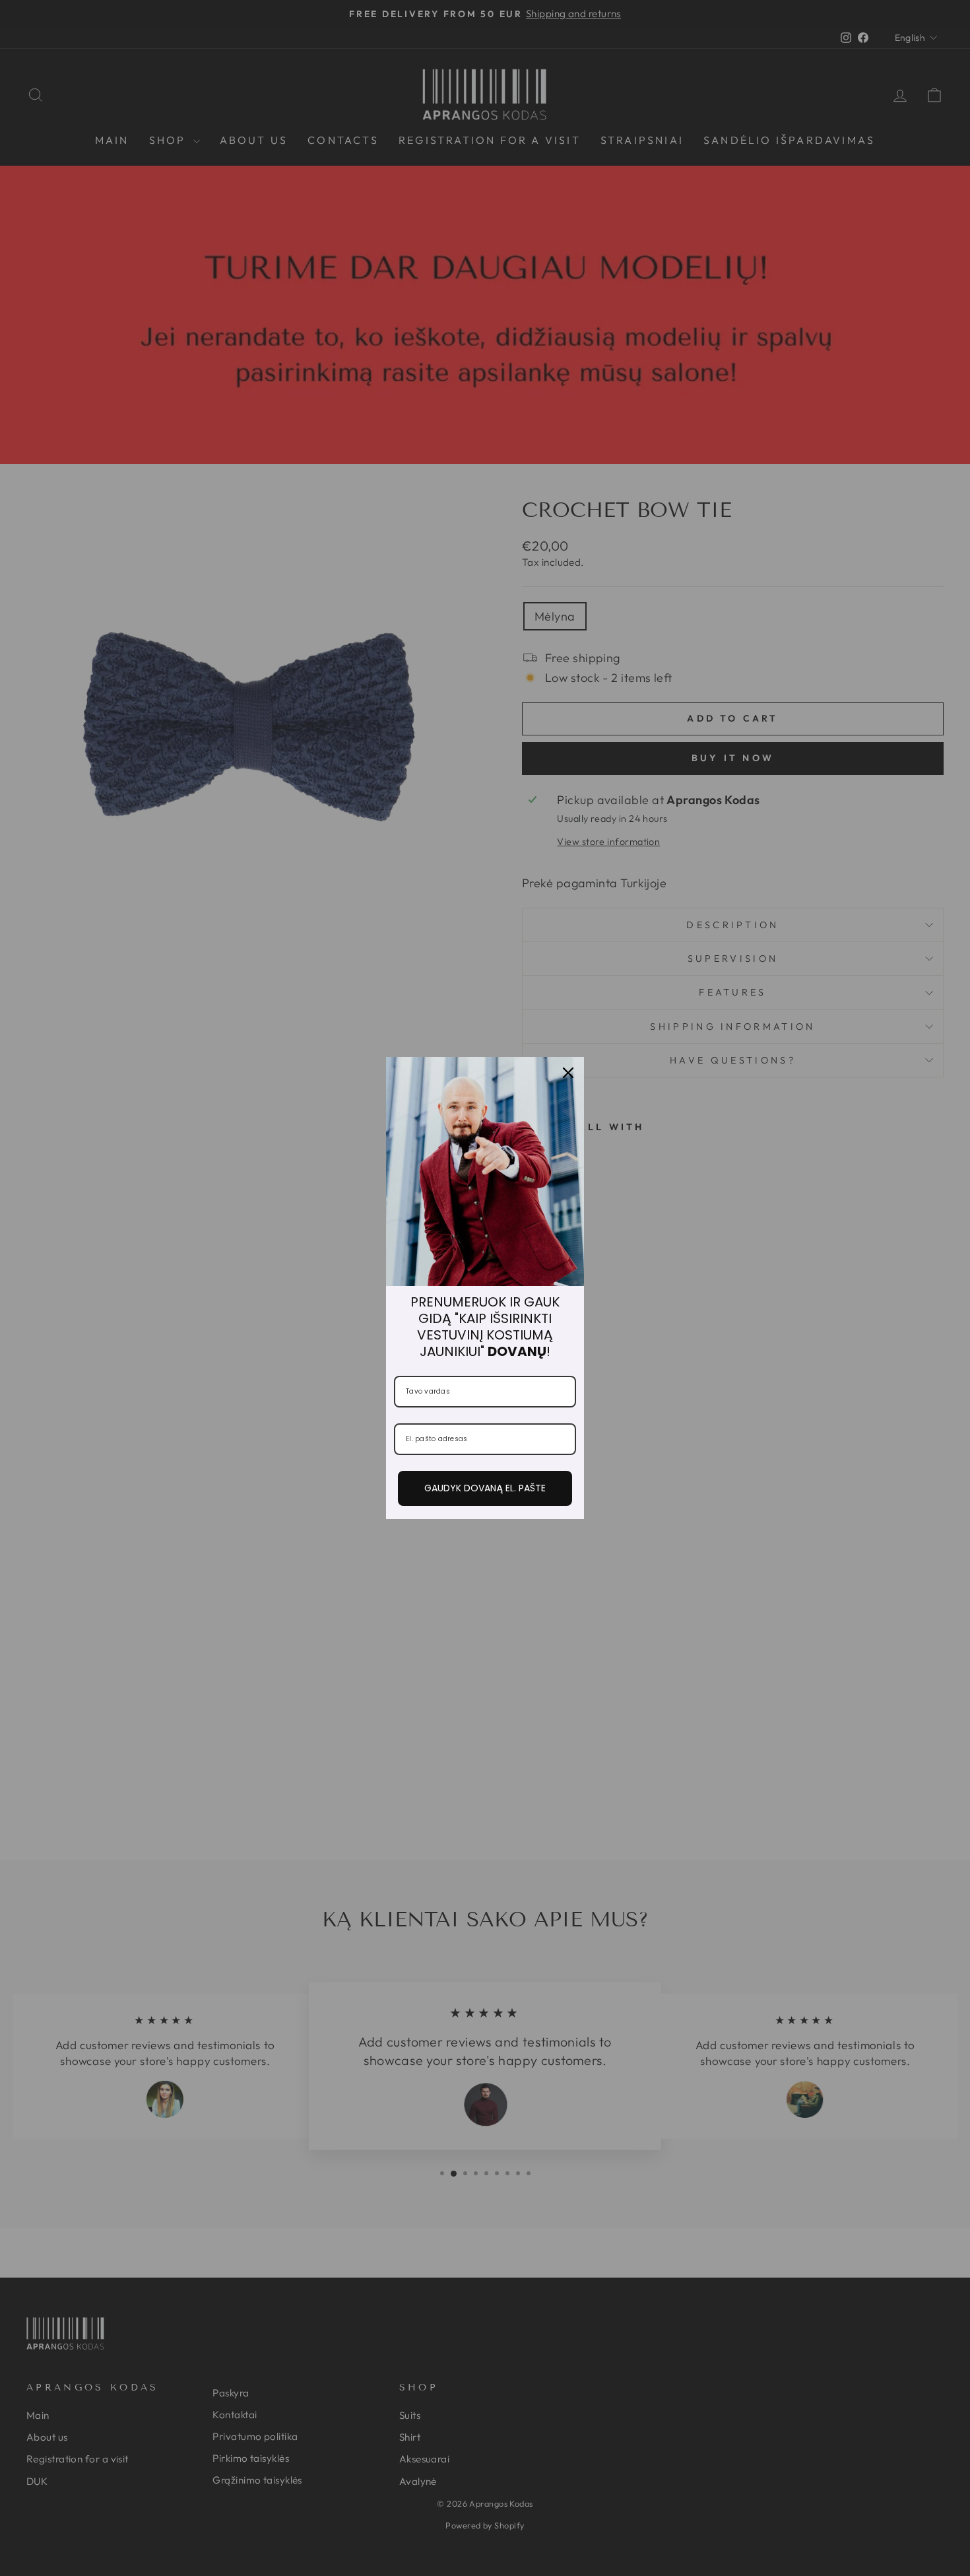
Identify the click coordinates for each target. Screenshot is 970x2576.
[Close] (568, 1073)
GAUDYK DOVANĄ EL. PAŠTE (485, 1488)
